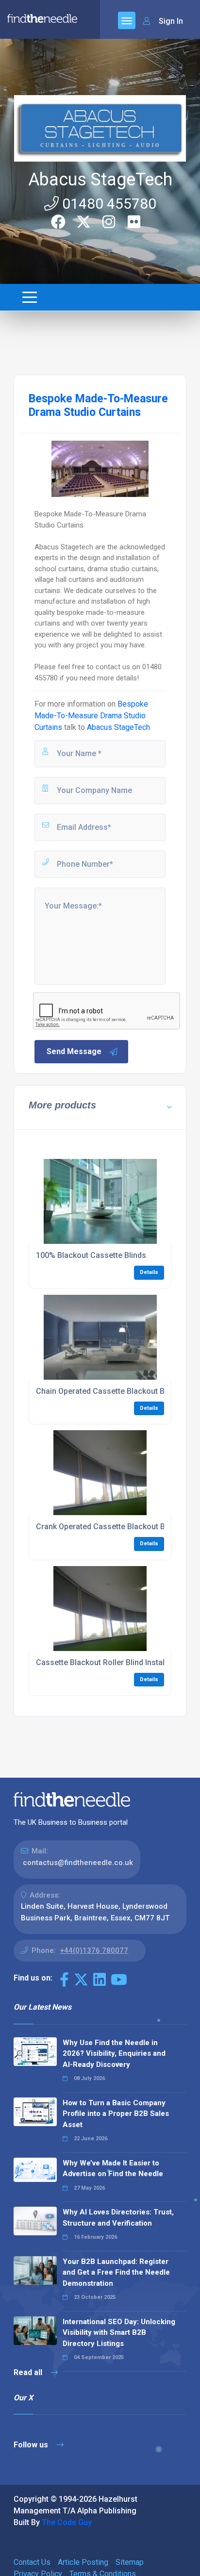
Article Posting (83, 2562)
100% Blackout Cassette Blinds (91, 1255)
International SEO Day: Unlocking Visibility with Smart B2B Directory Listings (119, 2333)
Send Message (74, 1051)
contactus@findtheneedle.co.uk (78, 1863)
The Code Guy (67, 2522)
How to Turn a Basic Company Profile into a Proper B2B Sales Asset (116, 2114)
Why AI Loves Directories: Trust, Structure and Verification (118, 2218)
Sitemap (130, 2562)
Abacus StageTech (100, 180)
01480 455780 (108, 204)
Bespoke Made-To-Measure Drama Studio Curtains (91, 716)
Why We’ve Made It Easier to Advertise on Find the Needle (113, 2169)
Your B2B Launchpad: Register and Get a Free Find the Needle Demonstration (116, 2272)
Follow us (32, 2445)
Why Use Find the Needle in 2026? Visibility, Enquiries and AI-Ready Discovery (114, 2054)
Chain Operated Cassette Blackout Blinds (109, 1391)
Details (149, 1272)
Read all (29, 2372)
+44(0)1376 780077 (94, 1950)
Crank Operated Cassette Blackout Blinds (109, 1527)
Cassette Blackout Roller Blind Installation (110, 1662)
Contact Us (32, 2562)
